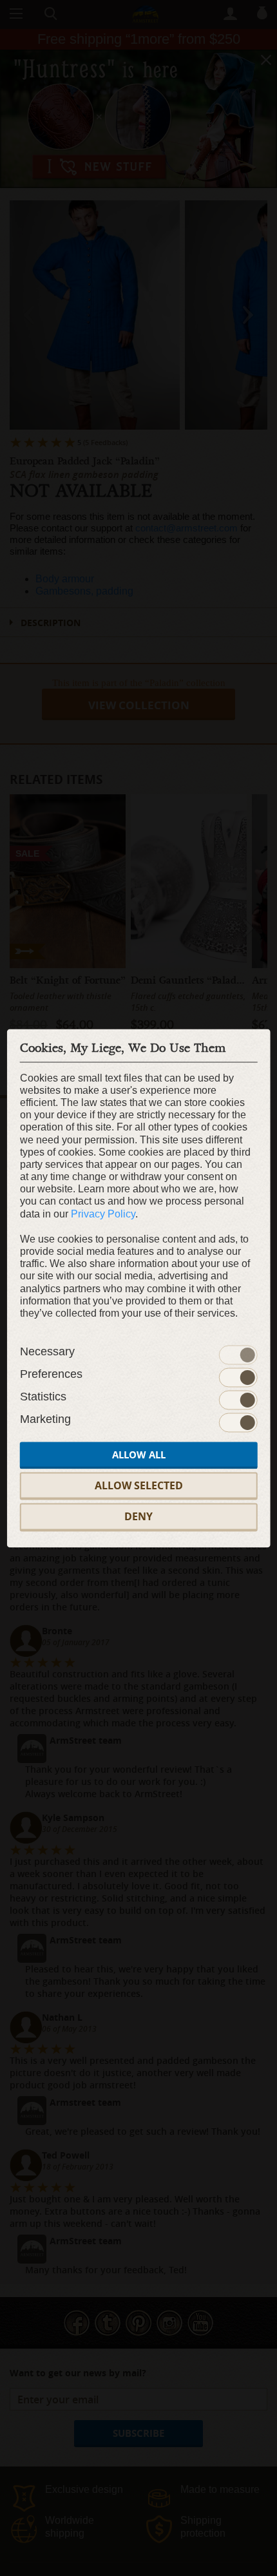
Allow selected (139, 1486)
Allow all (139, 1455)
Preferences (51, 1375)
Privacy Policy (103, 1214)
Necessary (47, 1352)
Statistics (43, 1397)
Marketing (45, 1420)
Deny (138, 1517)
